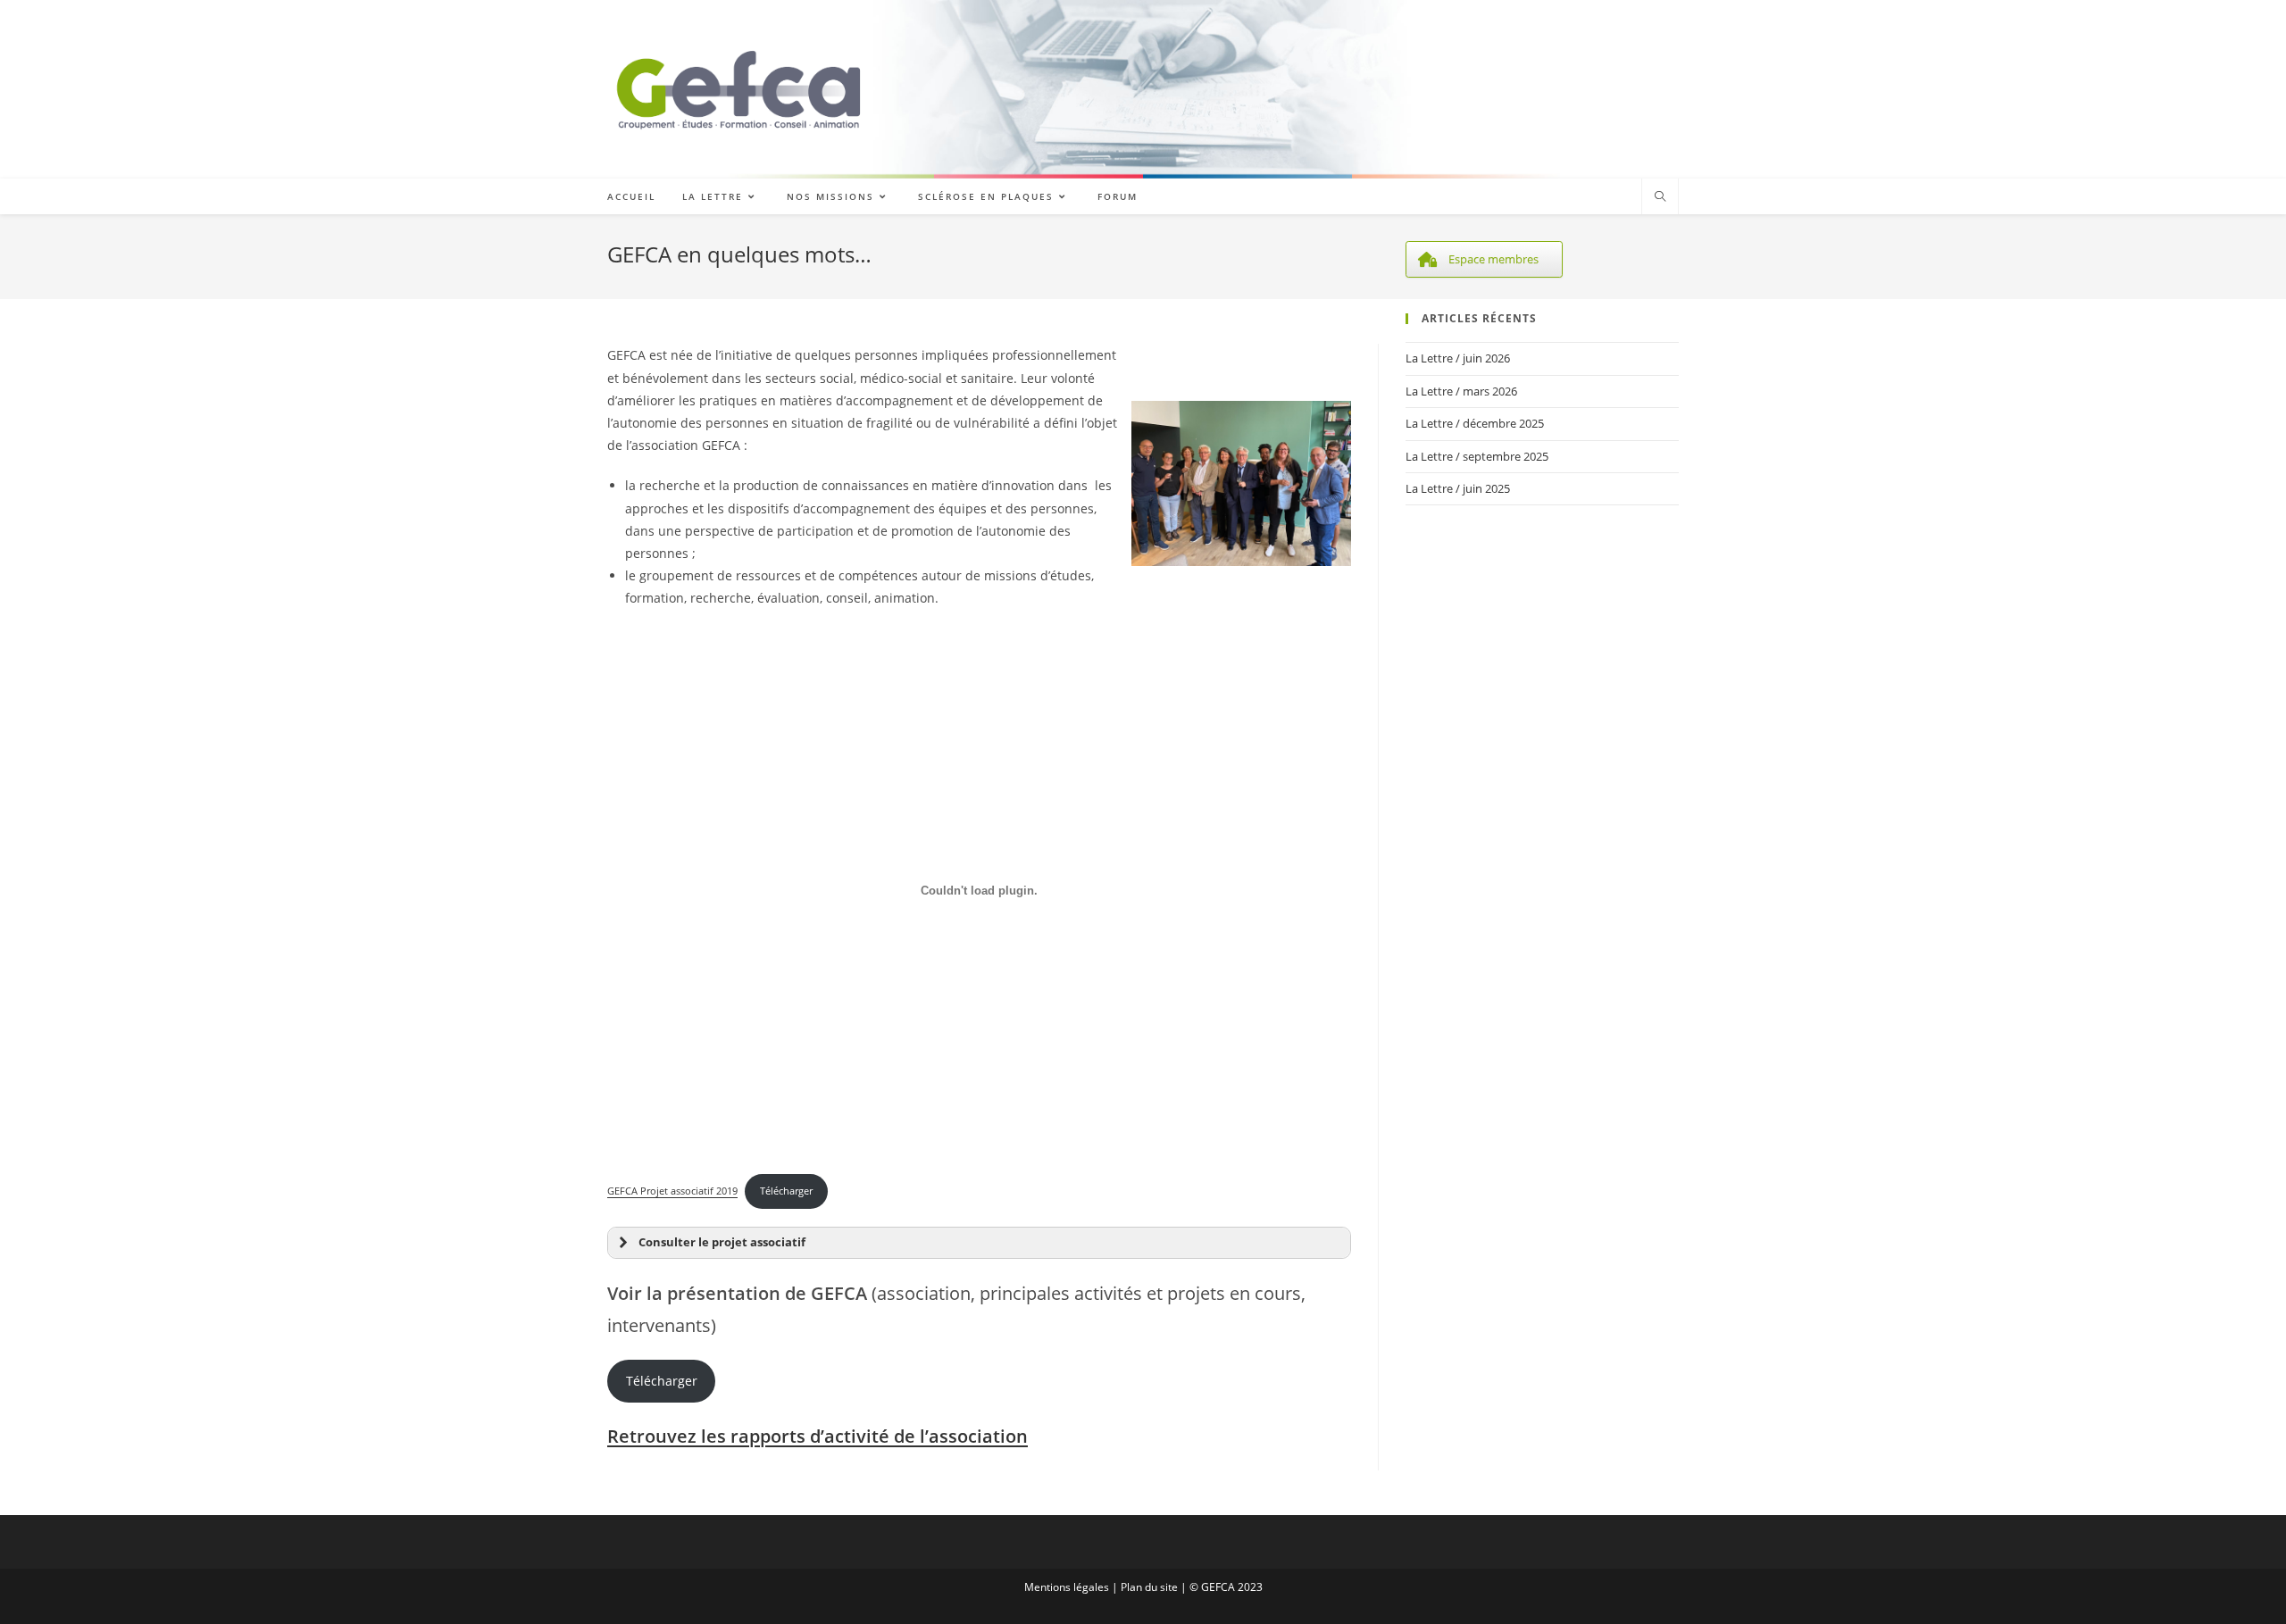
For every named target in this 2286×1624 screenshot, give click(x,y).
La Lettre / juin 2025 (1458, 488)
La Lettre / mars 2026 (1461, 391)
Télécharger (786, 1191)
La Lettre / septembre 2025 (1477, 456)
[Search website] (1660, 197)
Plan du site (1149, 1587)
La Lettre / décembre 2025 (1475, 423)
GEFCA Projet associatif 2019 (672, 1191)
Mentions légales (1067, 1587)
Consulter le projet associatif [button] (722, 1242)
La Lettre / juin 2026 (1458, 358)
